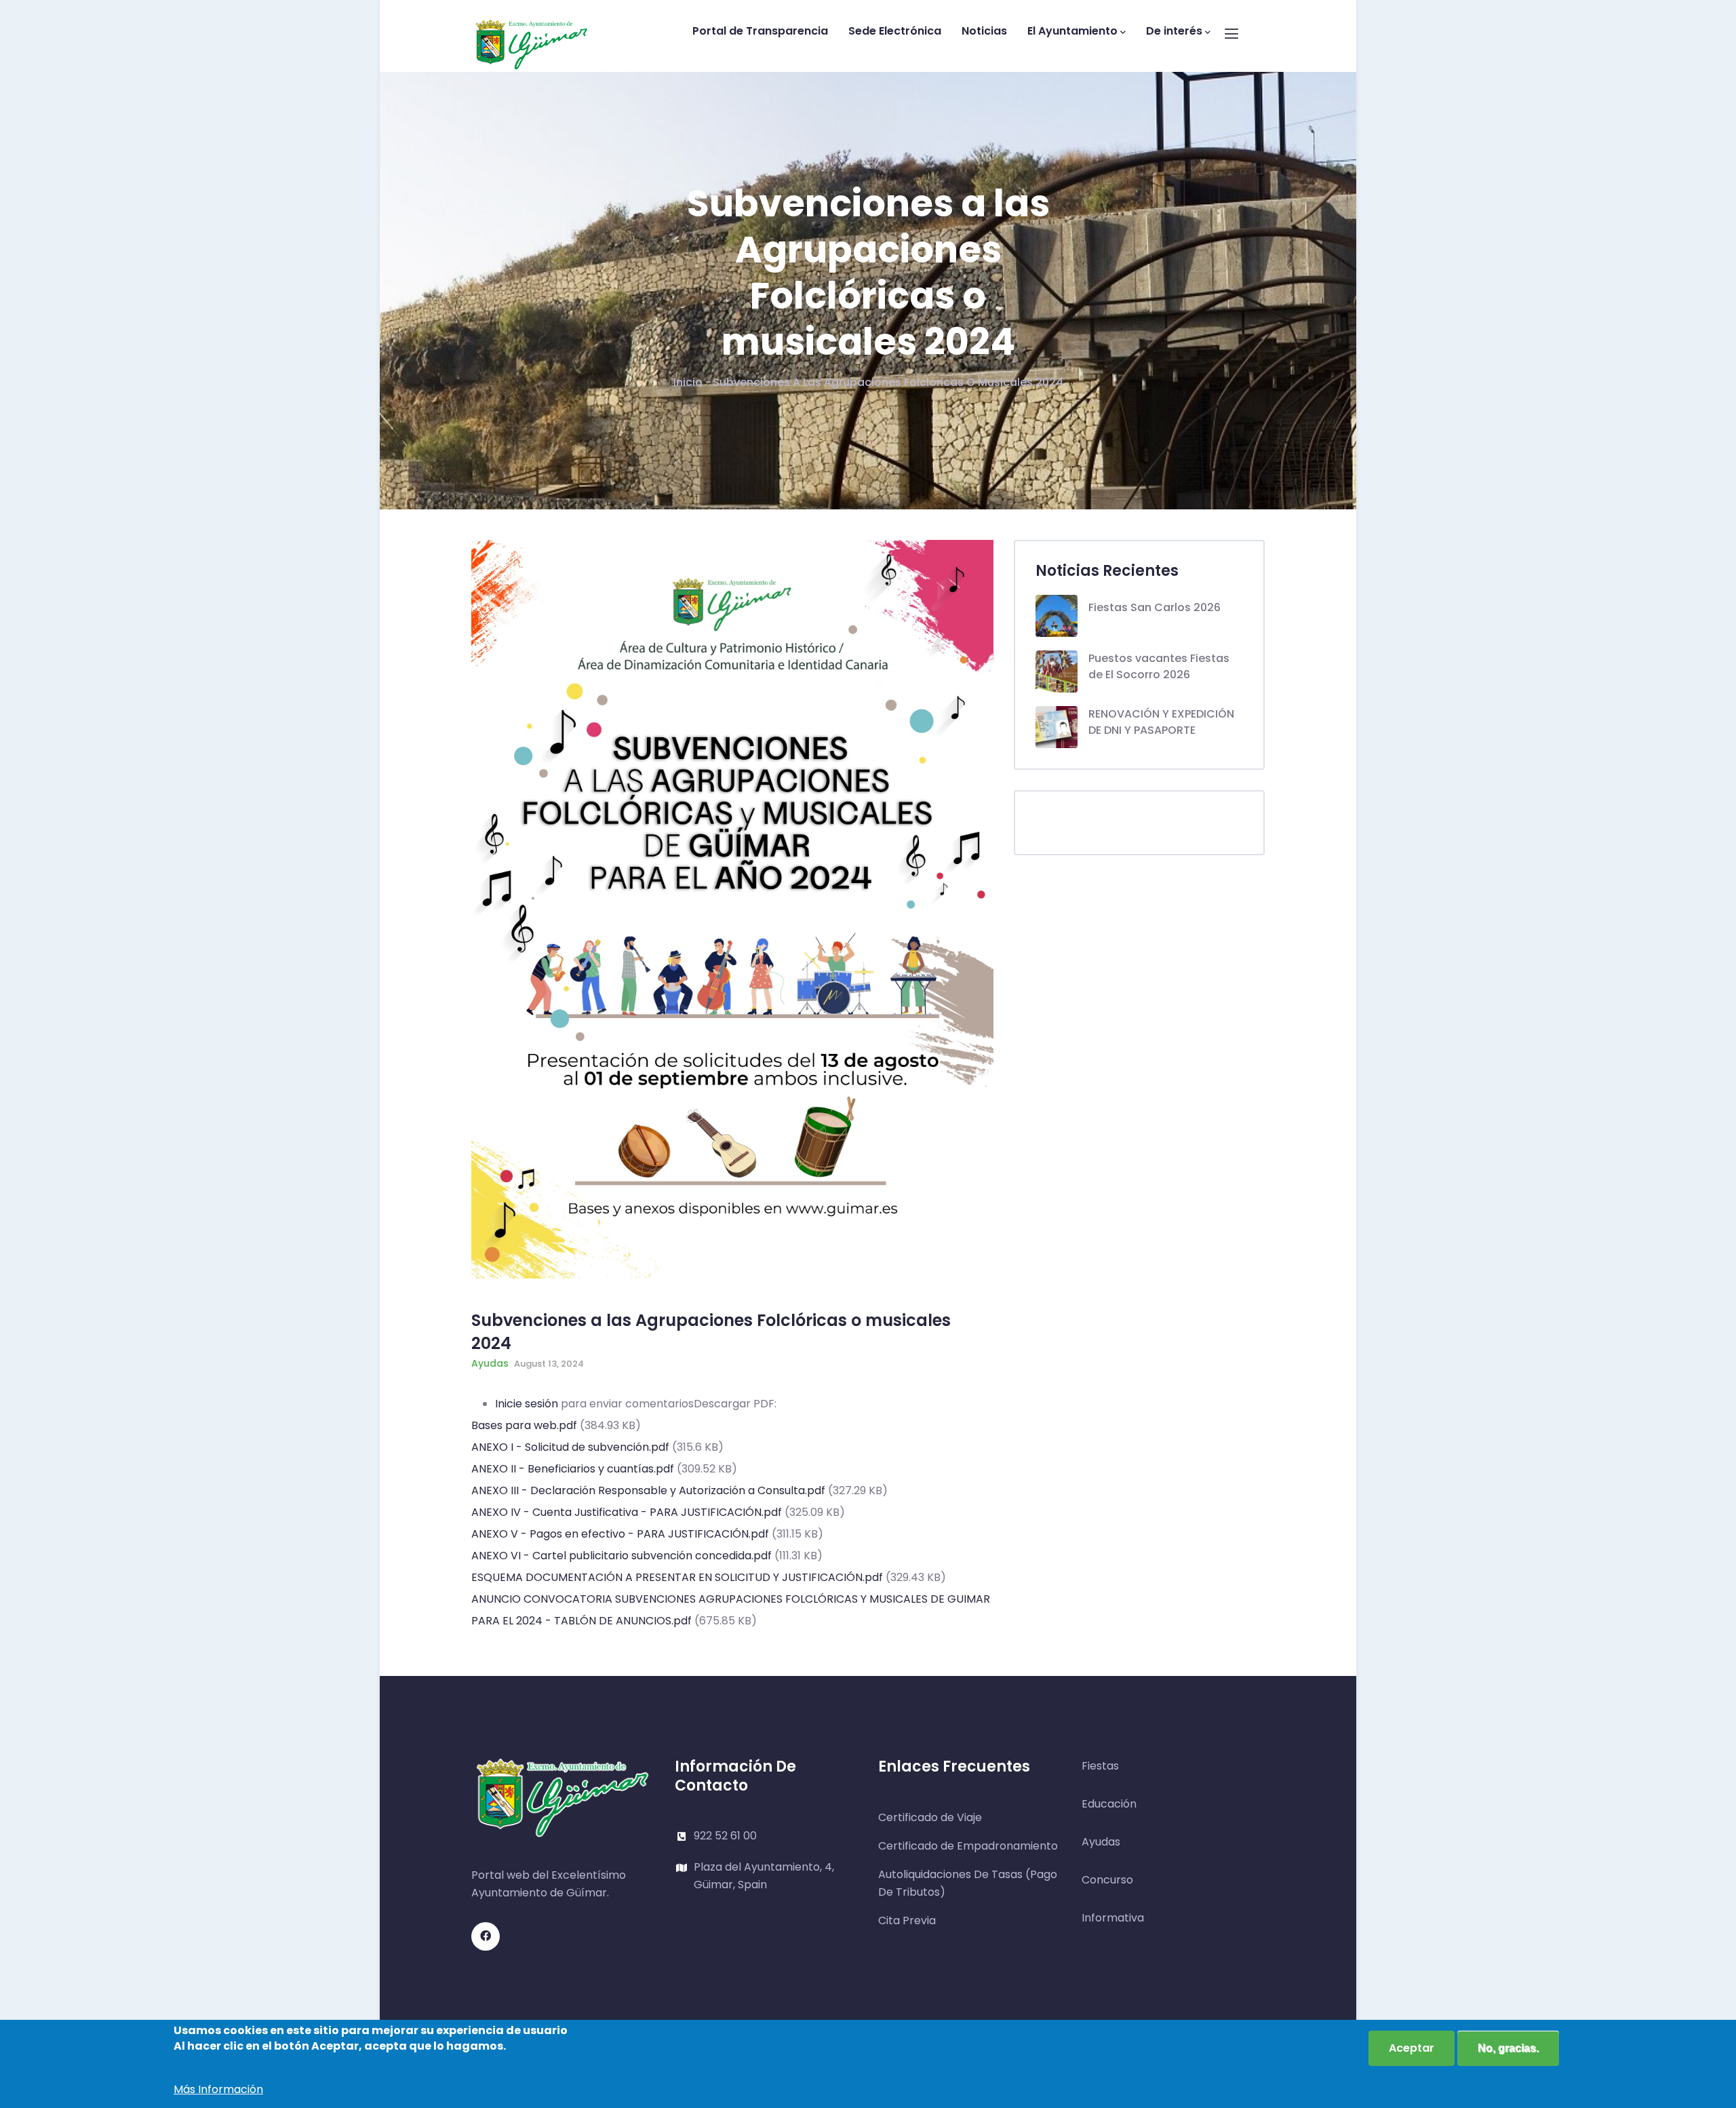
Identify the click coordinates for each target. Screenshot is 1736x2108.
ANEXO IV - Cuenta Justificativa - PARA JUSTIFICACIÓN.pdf (627, 1512)
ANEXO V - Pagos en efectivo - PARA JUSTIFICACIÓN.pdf (620, 1534)
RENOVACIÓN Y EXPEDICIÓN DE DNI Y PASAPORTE (1161, 722)
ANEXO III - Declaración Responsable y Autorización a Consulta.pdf (648, 1490)
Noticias (984, 31)
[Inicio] (532, 32)
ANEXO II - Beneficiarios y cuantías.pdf (573, 1469)
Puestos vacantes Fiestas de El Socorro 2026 (1159, 666)
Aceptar (1412, 2048)
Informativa (1113, 1918)
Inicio (688, 382)
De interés (1174, 31)
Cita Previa (907, 1920)
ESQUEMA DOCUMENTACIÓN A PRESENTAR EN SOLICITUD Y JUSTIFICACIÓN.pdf (677, 1577)
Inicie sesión (527, 1404)
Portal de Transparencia (760, 31)
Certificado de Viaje (930, 1817)
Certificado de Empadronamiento (968, 1846)
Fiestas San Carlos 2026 (1155, 607)
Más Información (218, 2089)
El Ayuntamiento (1072, 31)
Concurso (1107, 1880)
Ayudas (490, 1363)
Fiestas (1100, 1766)
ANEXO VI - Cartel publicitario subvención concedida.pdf (622, 1556)
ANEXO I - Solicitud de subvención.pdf (570, 1447)
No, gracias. (1508, 2048)
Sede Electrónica (895, 31)
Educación (1109, 1804)
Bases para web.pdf (524, 1425)
